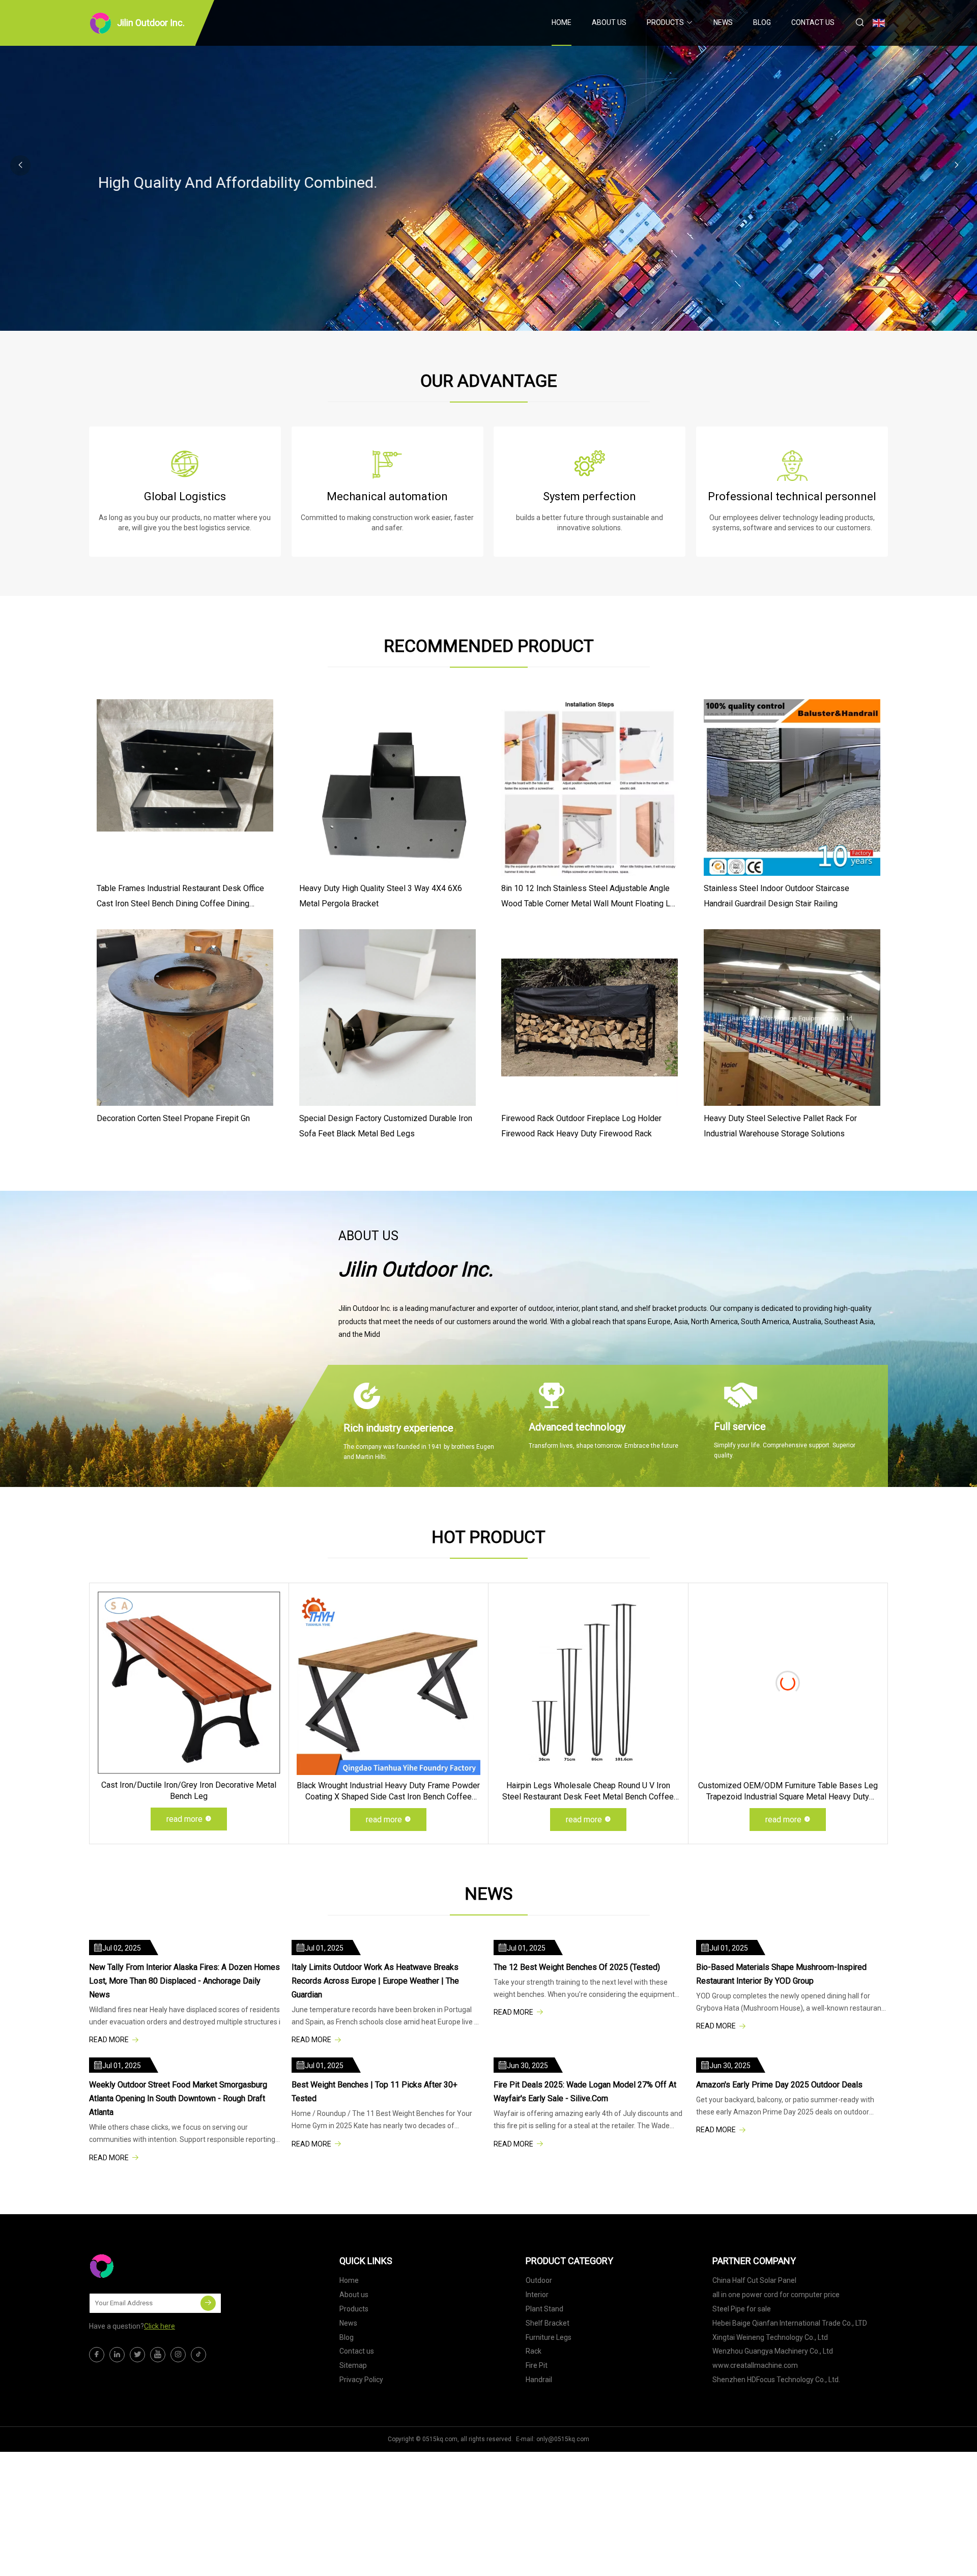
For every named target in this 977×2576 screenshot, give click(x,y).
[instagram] (178, 2355)
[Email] (208, 2303)
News (723, 22)
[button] (957, 165)
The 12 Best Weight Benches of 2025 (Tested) (577, 1967)
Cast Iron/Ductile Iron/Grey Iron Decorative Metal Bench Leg (189, 1791)
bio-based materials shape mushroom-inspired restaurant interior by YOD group (781, 1974)
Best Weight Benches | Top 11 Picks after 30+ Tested (375, 2092)
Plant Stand (544, 2309)
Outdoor (539, 2280)
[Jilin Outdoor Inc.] (140, 2266)
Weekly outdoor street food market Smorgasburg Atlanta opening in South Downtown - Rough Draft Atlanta (178, 2098)
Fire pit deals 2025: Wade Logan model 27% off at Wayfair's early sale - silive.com (585, 2092)
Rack (534, 2351)
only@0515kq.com (563, 2439)
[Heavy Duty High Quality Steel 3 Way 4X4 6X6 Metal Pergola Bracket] (387, 788)
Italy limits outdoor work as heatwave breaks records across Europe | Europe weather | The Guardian (375, 1981)
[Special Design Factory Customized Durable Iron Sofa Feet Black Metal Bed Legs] (387, 1018)
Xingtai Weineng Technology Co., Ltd (770, 2337)
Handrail (539, 2380)
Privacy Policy (361, 2380)
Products (665, 22)
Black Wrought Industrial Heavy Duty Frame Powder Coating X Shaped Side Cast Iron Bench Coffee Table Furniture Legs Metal (388, 1792)
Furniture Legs (549, 2337)
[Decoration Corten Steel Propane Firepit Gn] (185, 1018)
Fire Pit (537, 2365)
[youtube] (158, 2355)
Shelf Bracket (548, 2323)
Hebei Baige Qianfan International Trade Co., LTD (790, 2323)
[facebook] (97, 2355)
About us (609, 22)
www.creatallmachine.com (755, 2365)
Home (562, 22)
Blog (762, 22)
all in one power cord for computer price (776, 2295)
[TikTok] (198, 2355)
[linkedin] (117, 2355)
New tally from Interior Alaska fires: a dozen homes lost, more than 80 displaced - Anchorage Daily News (184, 1981)
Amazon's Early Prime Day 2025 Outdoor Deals (780, 2085)
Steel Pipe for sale (742, 2309)
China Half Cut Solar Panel (754, 2280)
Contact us (813, 22)
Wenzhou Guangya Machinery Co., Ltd (773, 2351)
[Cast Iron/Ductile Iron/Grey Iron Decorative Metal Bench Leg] (189, 1683)
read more (184, 1819)
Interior (537, 2295)
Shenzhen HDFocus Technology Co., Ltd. (776, 2380)
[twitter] (137, 2355)
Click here (160, 2326)
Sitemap (353, 2365)
